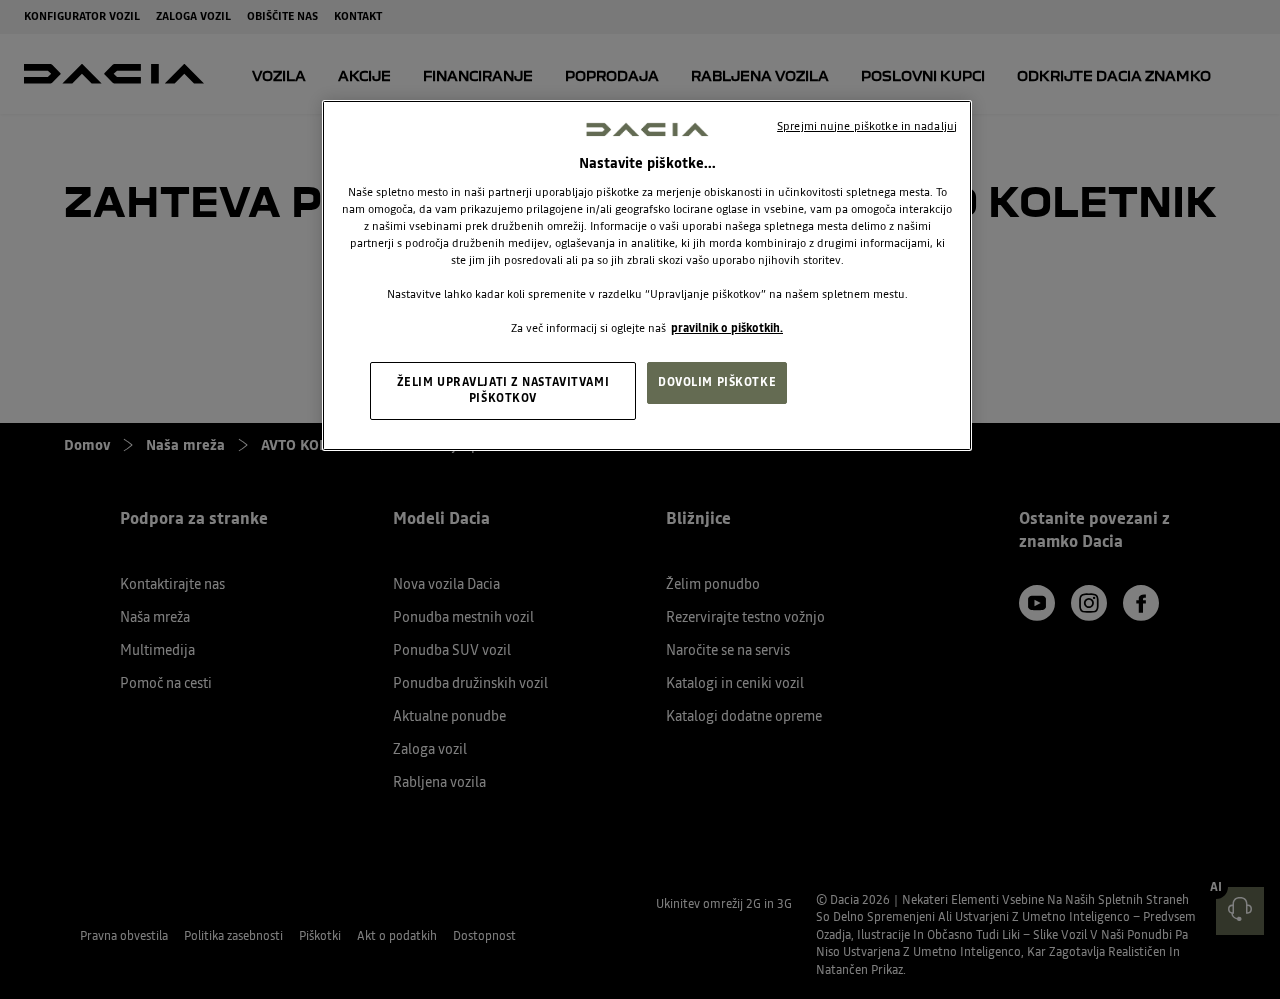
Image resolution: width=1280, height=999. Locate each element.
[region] (647, 275)
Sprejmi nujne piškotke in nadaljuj (867, 126)
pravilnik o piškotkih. (727, 328)
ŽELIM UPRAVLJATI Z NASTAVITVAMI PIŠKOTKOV (503, 390)
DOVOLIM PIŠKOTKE (717, 382)
